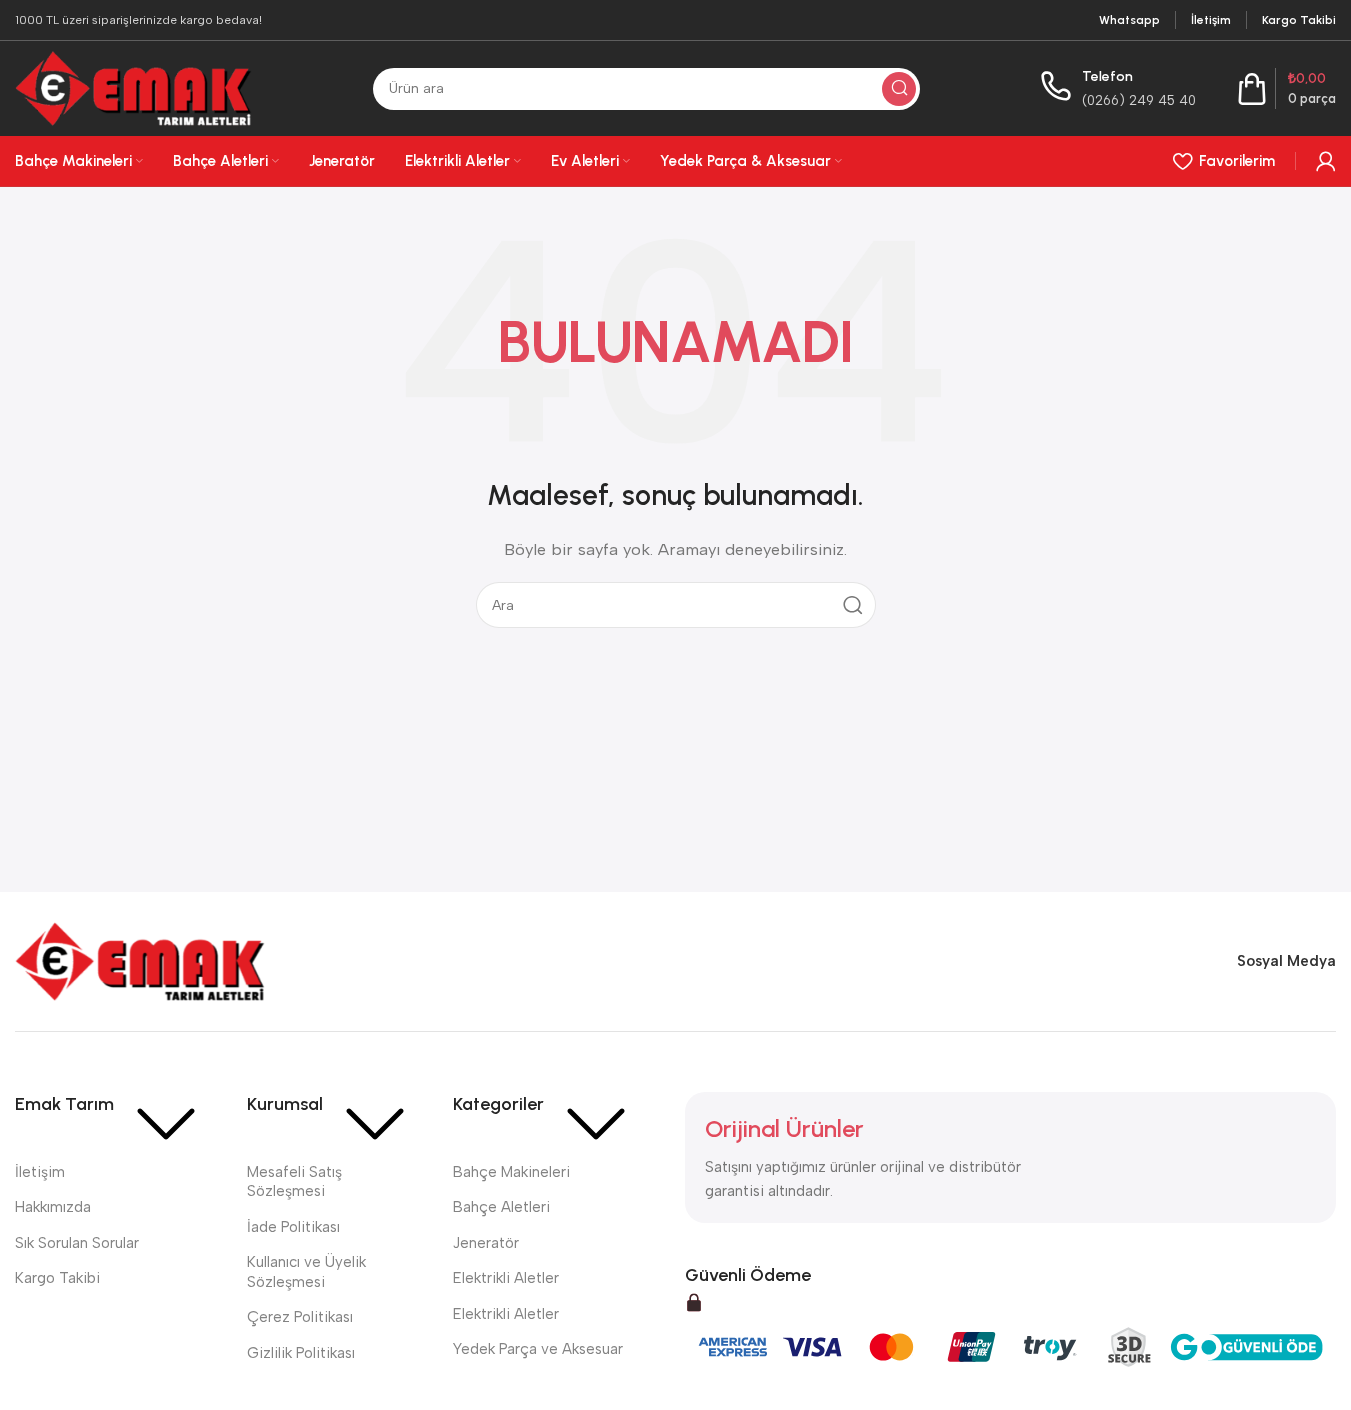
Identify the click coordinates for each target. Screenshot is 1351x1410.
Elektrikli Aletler (506, 1278)
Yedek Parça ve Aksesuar (538, 1349)
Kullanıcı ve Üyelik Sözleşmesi (306, 1272)
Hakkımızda (53, 1207)
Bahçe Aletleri (501, 1207)
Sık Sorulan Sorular (77, 1243)
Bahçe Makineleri (511, 1172)
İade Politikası (293, 1227)
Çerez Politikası (300, 1317)
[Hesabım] (1326, 161)
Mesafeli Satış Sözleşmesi (294, 1182)
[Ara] (899, 89)
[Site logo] (134, 87)
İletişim (40, 1172)
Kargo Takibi (57, 1278)
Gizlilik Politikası (301, 1353)
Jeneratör (486, 1243)
